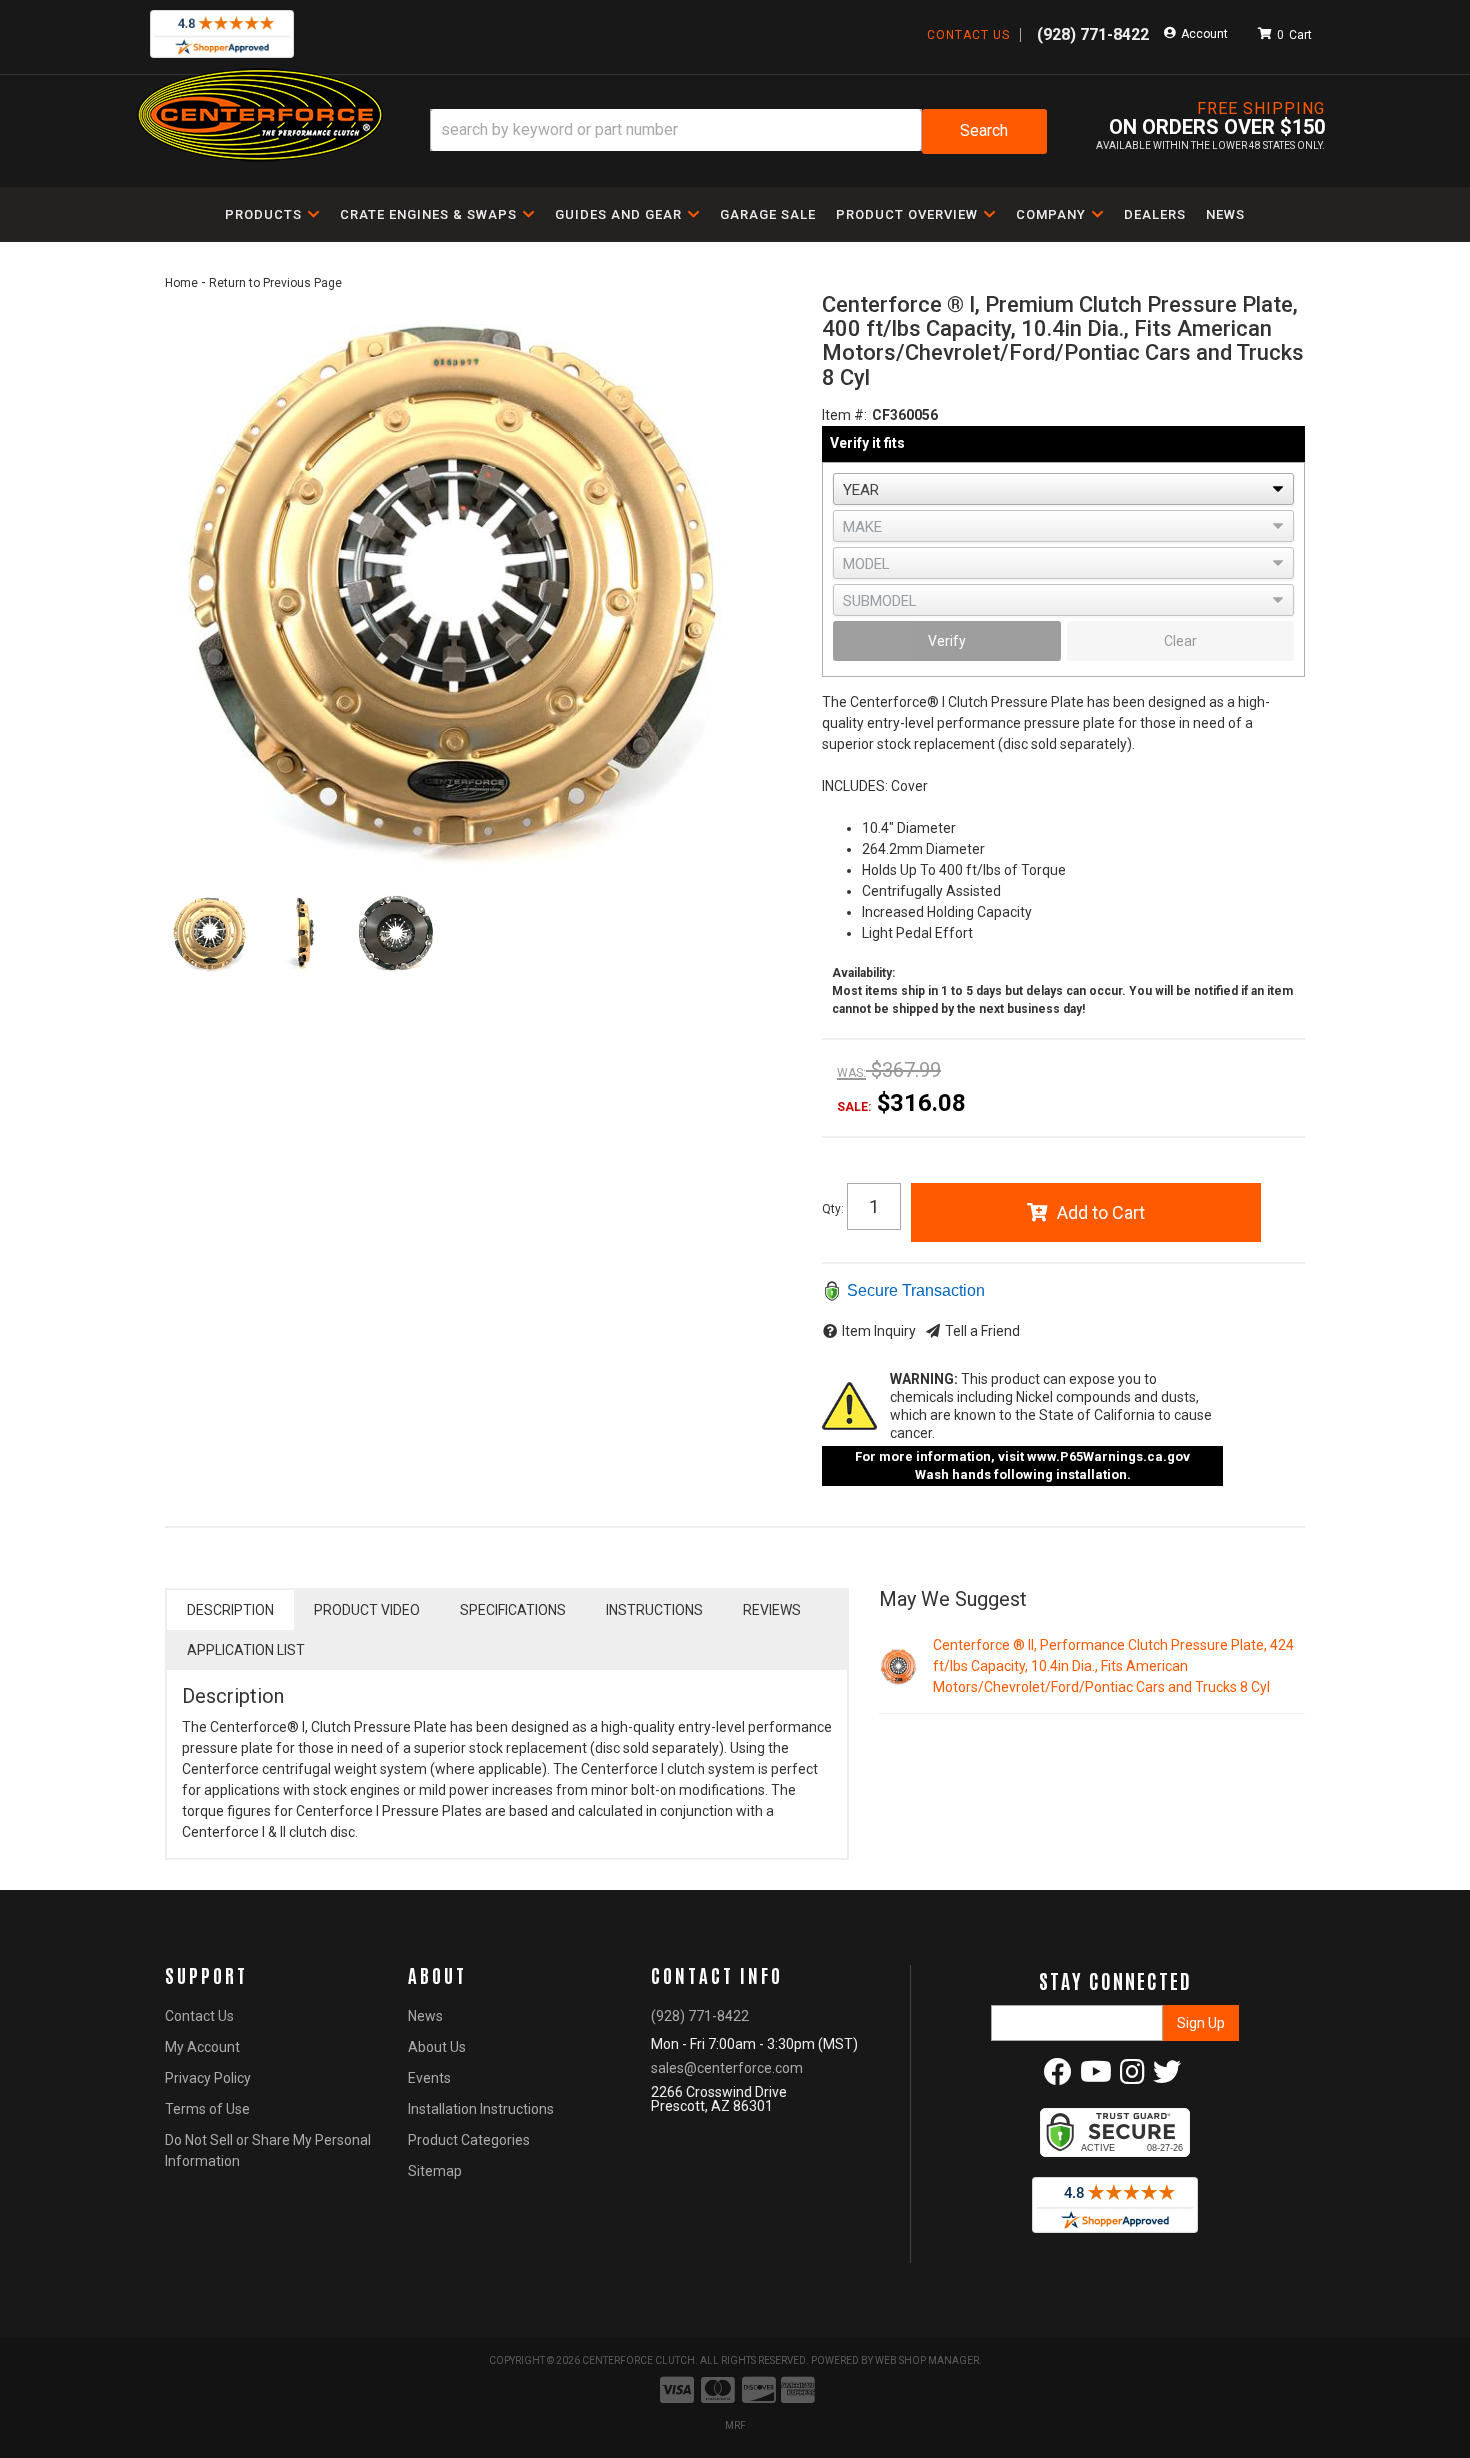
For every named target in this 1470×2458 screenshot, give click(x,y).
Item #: (844, 415)
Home (181, 283)
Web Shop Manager (927, 2360)
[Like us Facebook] (1058, 2077)
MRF (735, 2425)
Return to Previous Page (275, 283)
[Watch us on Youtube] (1096, 2077)
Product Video (367, 1610)
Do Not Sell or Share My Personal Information (268, 2150)
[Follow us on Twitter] (1167, 2077)
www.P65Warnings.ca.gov (1108, 1456)
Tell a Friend (982, 1331)
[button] (738, 131)
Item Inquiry (879, 1331)
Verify (947, 641)
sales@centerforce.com (727, 2068)
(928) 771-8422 (700, 2016)
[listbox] (1063, 489)
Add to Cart (1101, 1212)
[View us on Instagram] (1132, 2077)
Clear (1180, 641)
